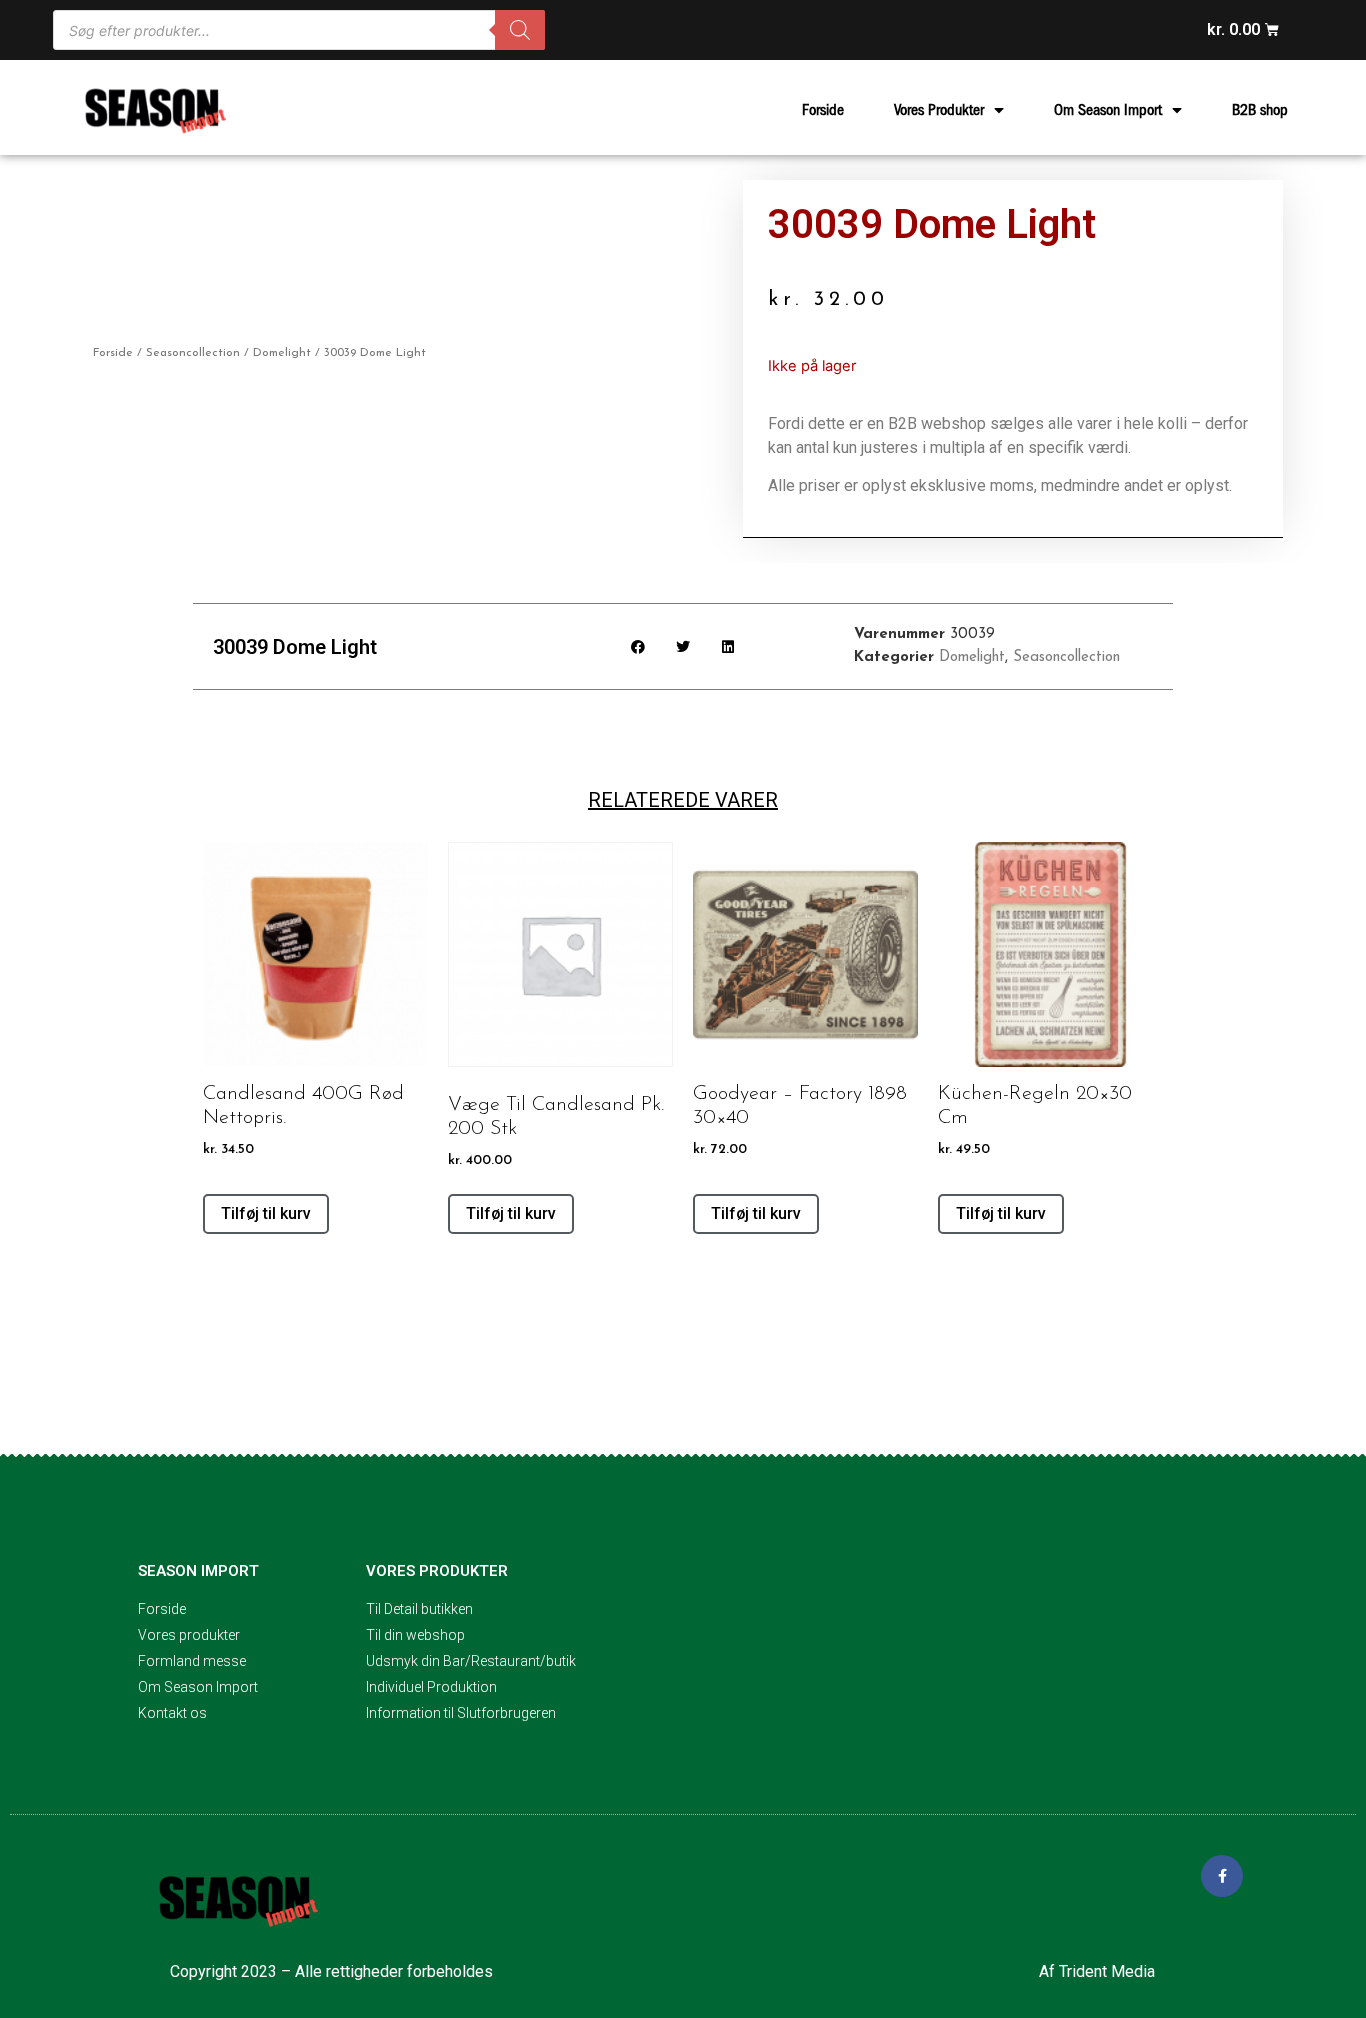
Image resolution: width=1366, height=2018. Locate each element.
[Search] (520, 30)
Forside (823, 110)
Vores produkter (437, 1571)
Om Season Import (1108, 110)
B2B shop (1260, 110)
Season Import (198, 1571)
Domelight (282, 353)
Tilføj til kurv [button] (266, 1213)
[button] (638, 646)
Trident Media (1107, 1971)
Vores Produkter (939, 110)
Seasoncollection (193, 353)
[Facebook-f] (1222, 1876)
